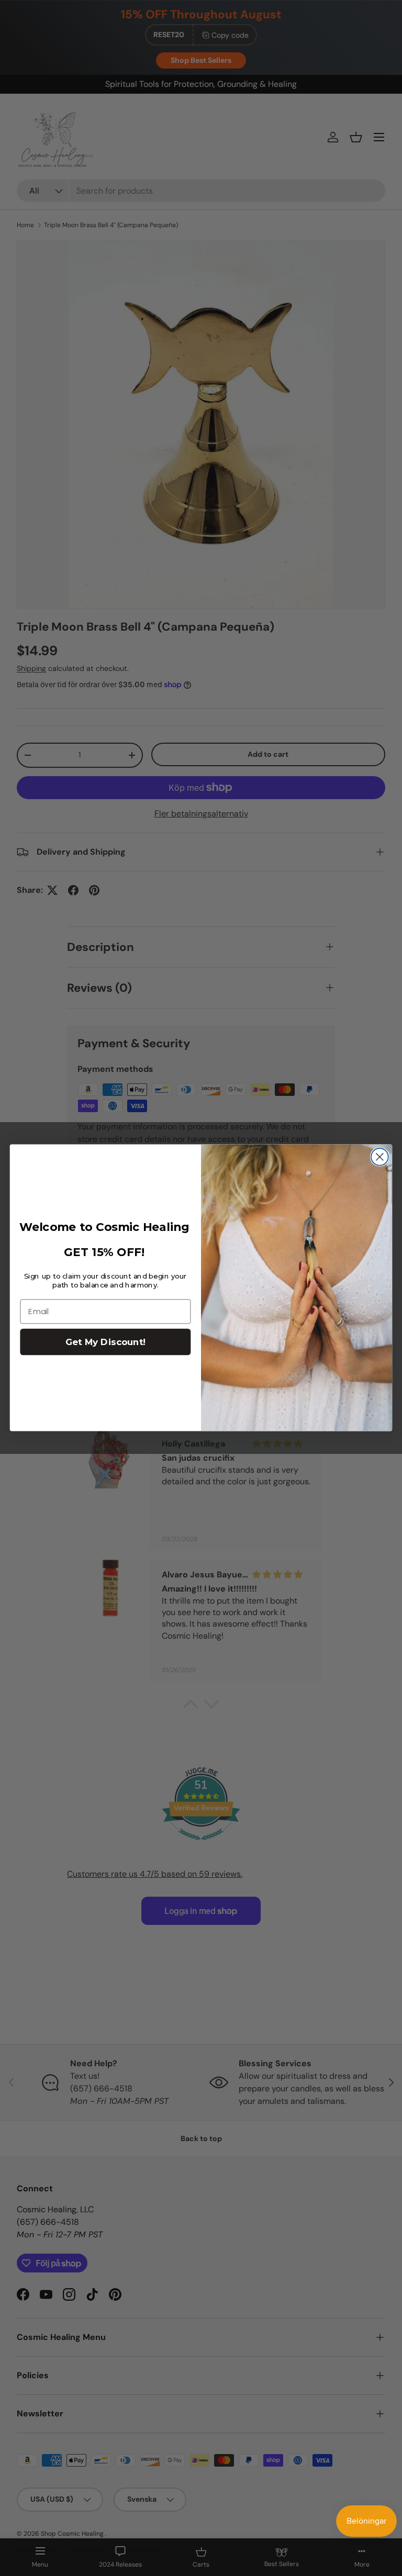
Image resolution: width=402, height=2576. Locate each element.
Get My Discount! (105, 1342)
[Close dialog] (380, 1157)
